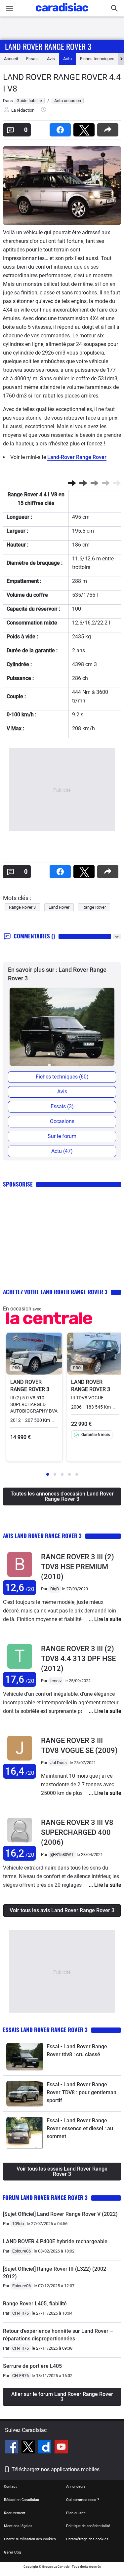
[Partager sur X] (85, 128)
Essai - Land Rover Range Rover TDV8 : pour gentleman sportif (82, 2092)
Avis (51, 59)
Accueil (11, 59)
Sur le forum (62, 1136)
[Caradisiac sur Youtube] (61, 2448)
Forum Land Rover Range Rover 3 (45, 2197)
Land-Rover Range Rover (77, 457)
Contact (10, 2487)
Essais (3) (62, 1106)
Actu (67, 59)
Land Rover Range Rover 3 (48, 46)
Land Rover (59, 907)
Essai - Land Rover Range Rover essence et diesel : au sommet (80, 2128)
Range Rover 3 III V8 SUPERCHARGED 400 (77, 1832)
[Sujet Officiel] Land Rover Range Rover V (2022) (60, 2214)
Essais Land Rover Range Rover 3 (45, 2030)
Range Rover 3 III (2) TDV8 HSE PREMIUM (78, 1567)
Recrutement (15, 2513)
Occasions (62, 1121)
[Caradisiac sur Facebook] (12, 2448)
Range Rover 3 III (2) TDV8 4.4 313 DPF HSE (78, 1659)
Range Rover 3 (22, 907)
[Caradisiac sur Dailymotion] (45, 2448)
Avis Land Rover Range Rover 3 (42, 1536)
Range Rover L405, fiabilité (35, 2304)
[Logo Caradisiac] (62, 13)
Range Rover (94, 907)
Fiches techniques (97, 59)
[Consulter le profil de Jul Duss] (20, 1761)
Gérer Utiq (12, 2552)
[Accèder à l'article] (25, 2057)
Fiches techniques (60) (62, 1077)
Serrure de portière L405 (32, 2366)
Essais (32, 59)
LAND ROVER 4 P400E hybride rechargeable (55, 2241)
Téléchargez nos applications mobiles (56, 2469)
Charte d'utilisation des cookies (30, 2539)
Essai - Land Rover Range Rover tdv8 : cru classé (77, 2050)
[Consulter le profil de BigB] (20, 1577)
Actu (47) (62, 1151)
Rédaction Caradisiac (21, 2500)
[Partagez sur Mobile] (109, 128)
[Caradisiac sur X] (29, 2448)
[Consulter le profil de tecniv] (20, 1669)
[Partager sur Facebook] (62, 128)
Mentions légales (18, 2526)
